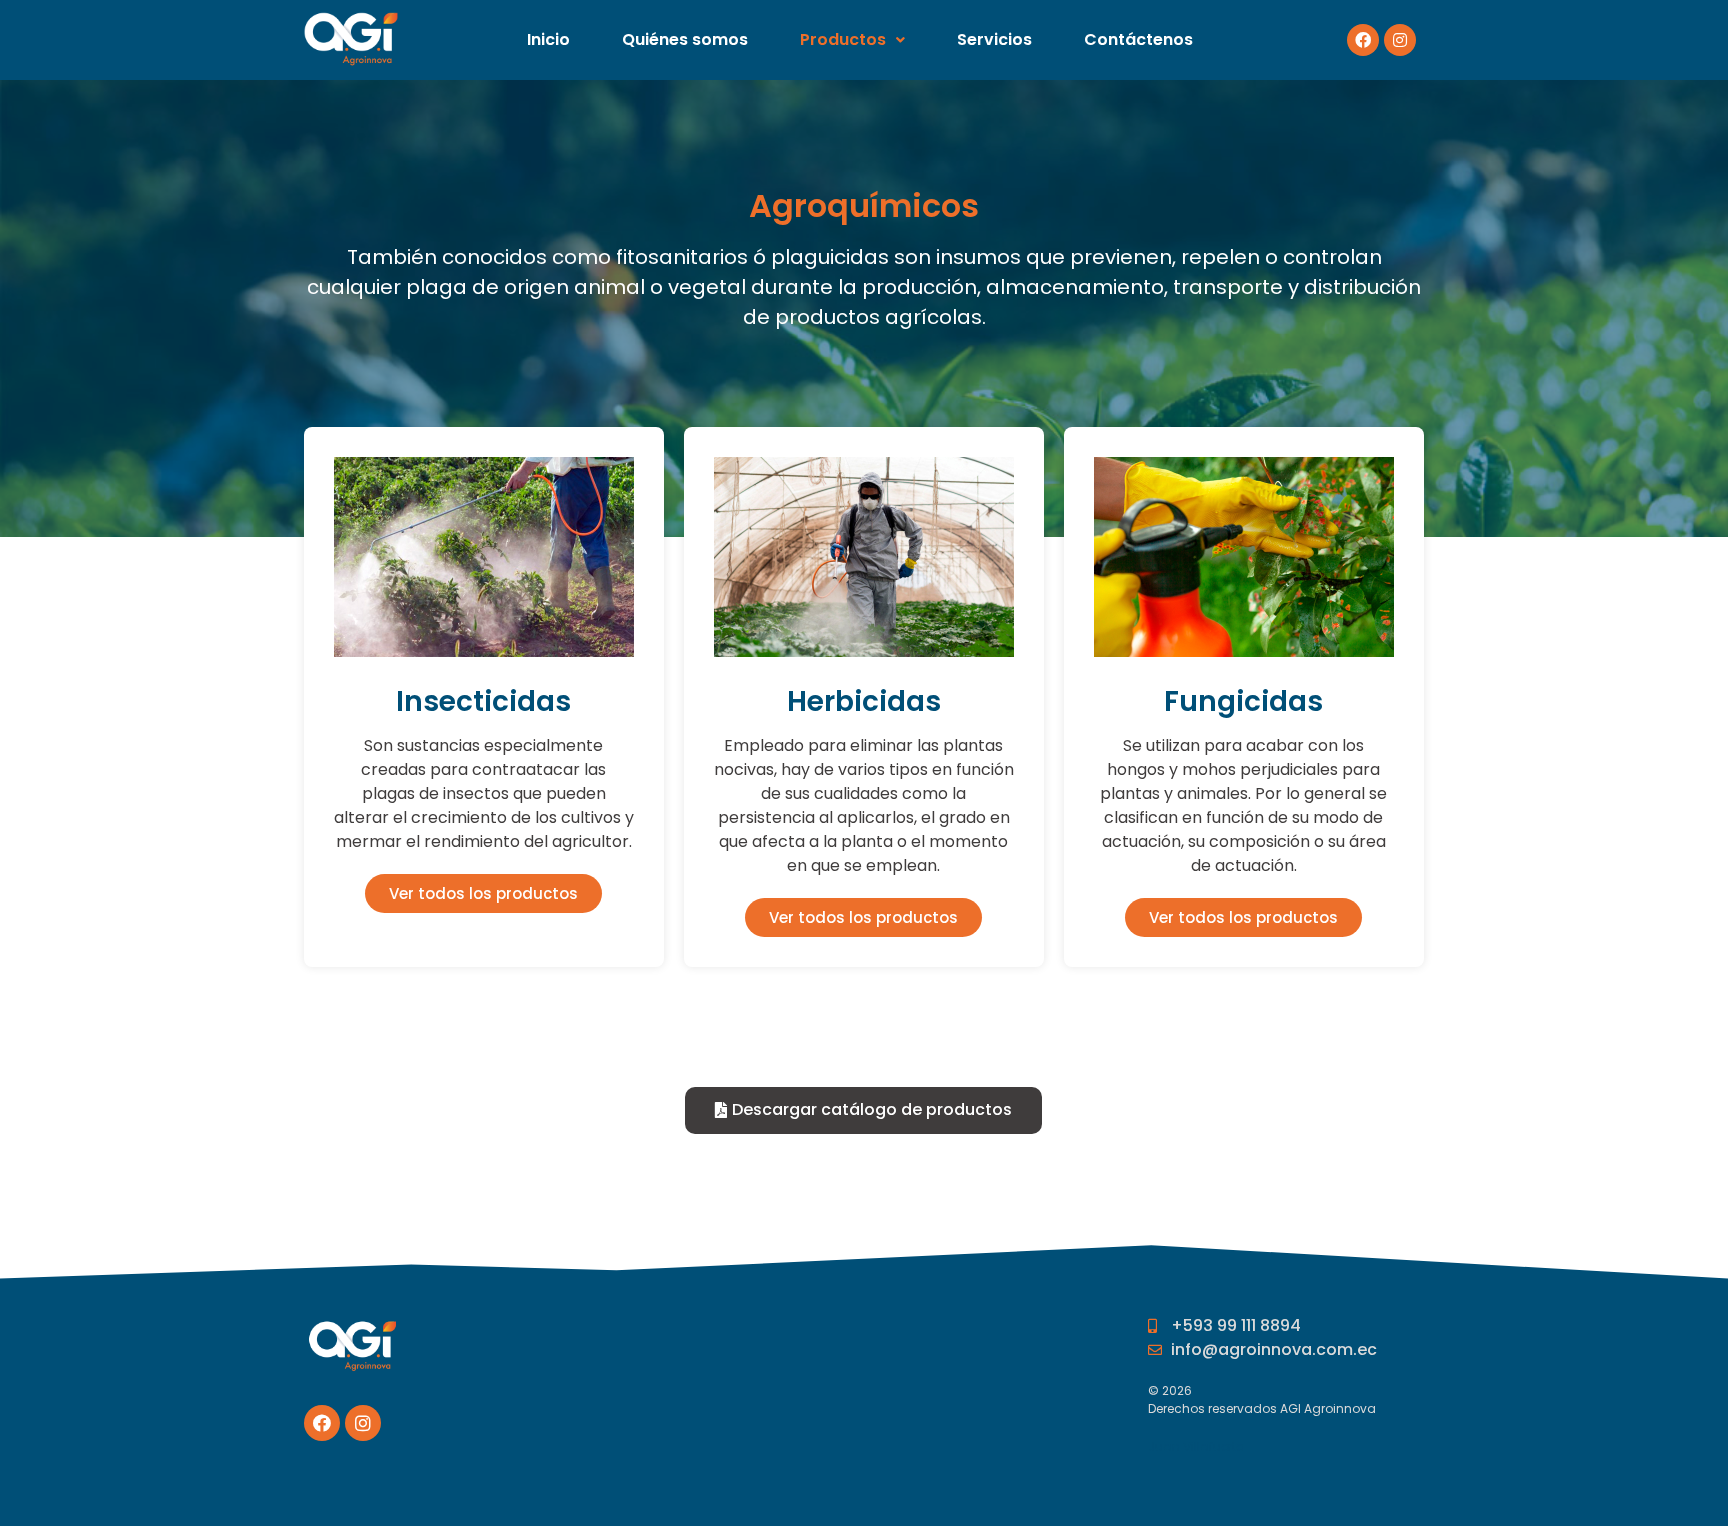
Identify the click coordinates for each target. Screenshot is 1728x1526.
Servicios (994, 39)
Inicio (548, 39)
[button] (483, 893)
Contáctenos (1138, 39)
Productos (843, 39)
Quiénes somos (685, 39)
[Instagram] (1400, 40)
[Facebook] (1363, 40)
